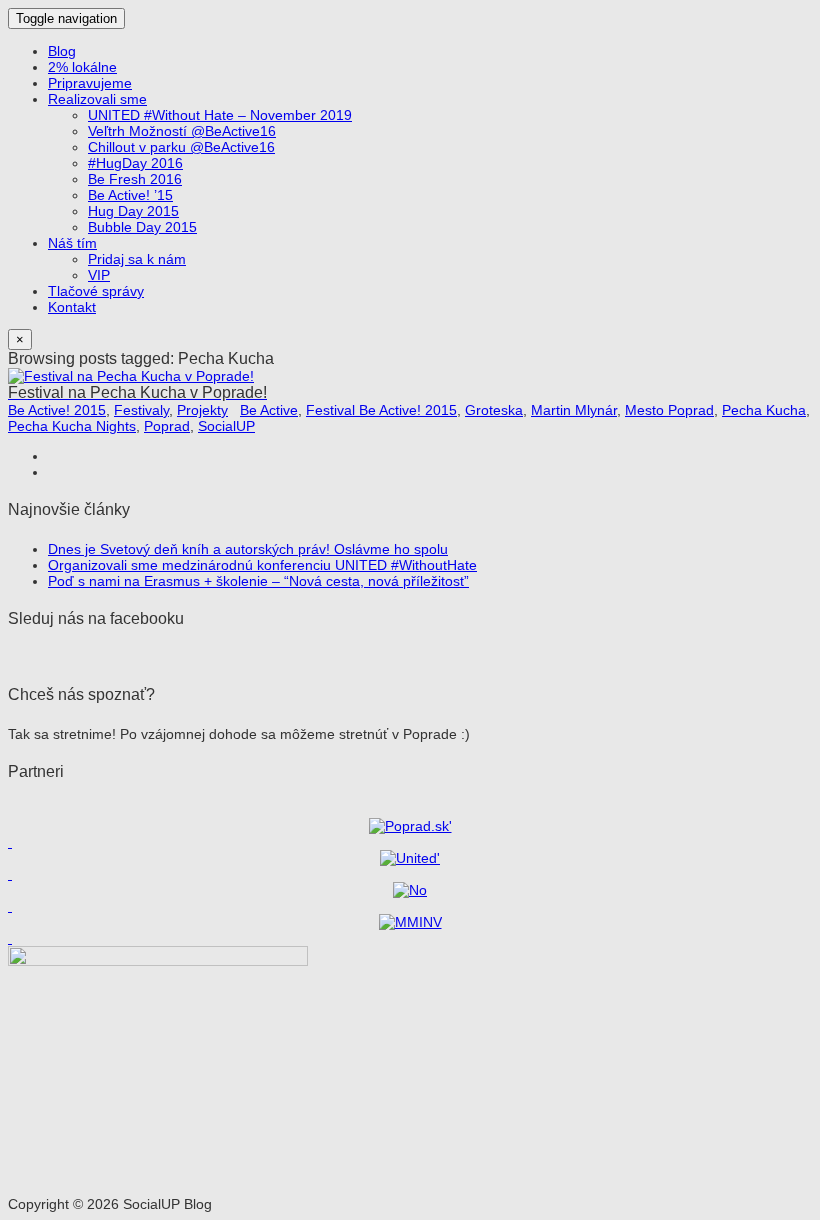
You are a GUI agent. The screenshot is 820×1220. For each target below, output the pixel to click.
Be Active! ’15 (130, 195)
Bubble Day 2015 (142, 227)
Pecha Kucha (764, 410)
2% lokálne (82, 67)
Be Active (269, 410)
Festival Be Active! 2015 (381, 410)
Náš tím (72, 243)
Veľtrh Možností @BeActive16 (182, 131)
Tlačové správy (96, 291)
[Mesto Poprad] (410, 826)
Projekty (202, 410)
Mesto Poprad (669, 410)
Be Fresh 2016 (135, 179)
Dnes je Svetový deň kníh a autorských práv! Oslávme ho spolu (248, 549)
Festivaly (141, 410)
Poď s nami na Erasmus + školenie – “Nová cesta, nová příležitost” (258, 581)
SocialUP (226, 426)
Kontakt (72, 307)
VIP (99, 275)
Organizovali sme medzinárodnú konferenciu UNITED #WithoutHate (262, 565)
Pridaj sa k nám (137, 259)
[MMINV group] (410, 922)
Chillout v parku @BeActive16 (181, 147)
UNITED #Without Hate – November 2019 (220, 115)
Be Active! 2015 (57, 410)
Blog (62, 51)
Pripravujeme (90, 83)
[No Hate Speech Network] (410, 890)
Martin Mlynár (574, 410)
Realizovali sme (97, 99)
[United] (410, 858)
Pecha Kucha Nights (72, 426)
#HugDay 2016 (135, 163)
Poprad (167, 426)
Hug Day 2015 (133, 211)
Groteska (494, 410)
